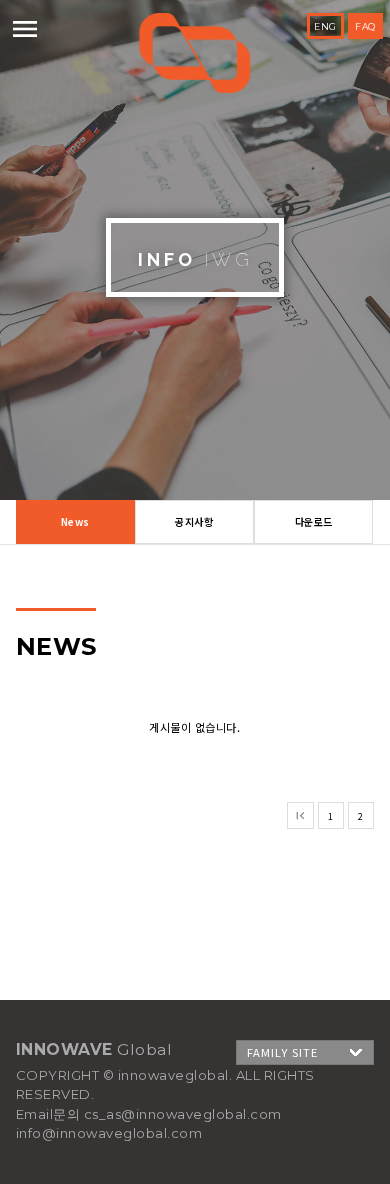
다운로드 (314, 521)
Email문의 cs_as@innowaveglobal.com (149, 1114)
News (75, 521)
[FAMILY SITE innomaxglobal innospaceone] (305, 1052)
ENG (325, 26)
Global (195, 53)
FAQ (365, 26)
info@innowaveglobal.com (109, 1133)
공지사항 (194, 521)
